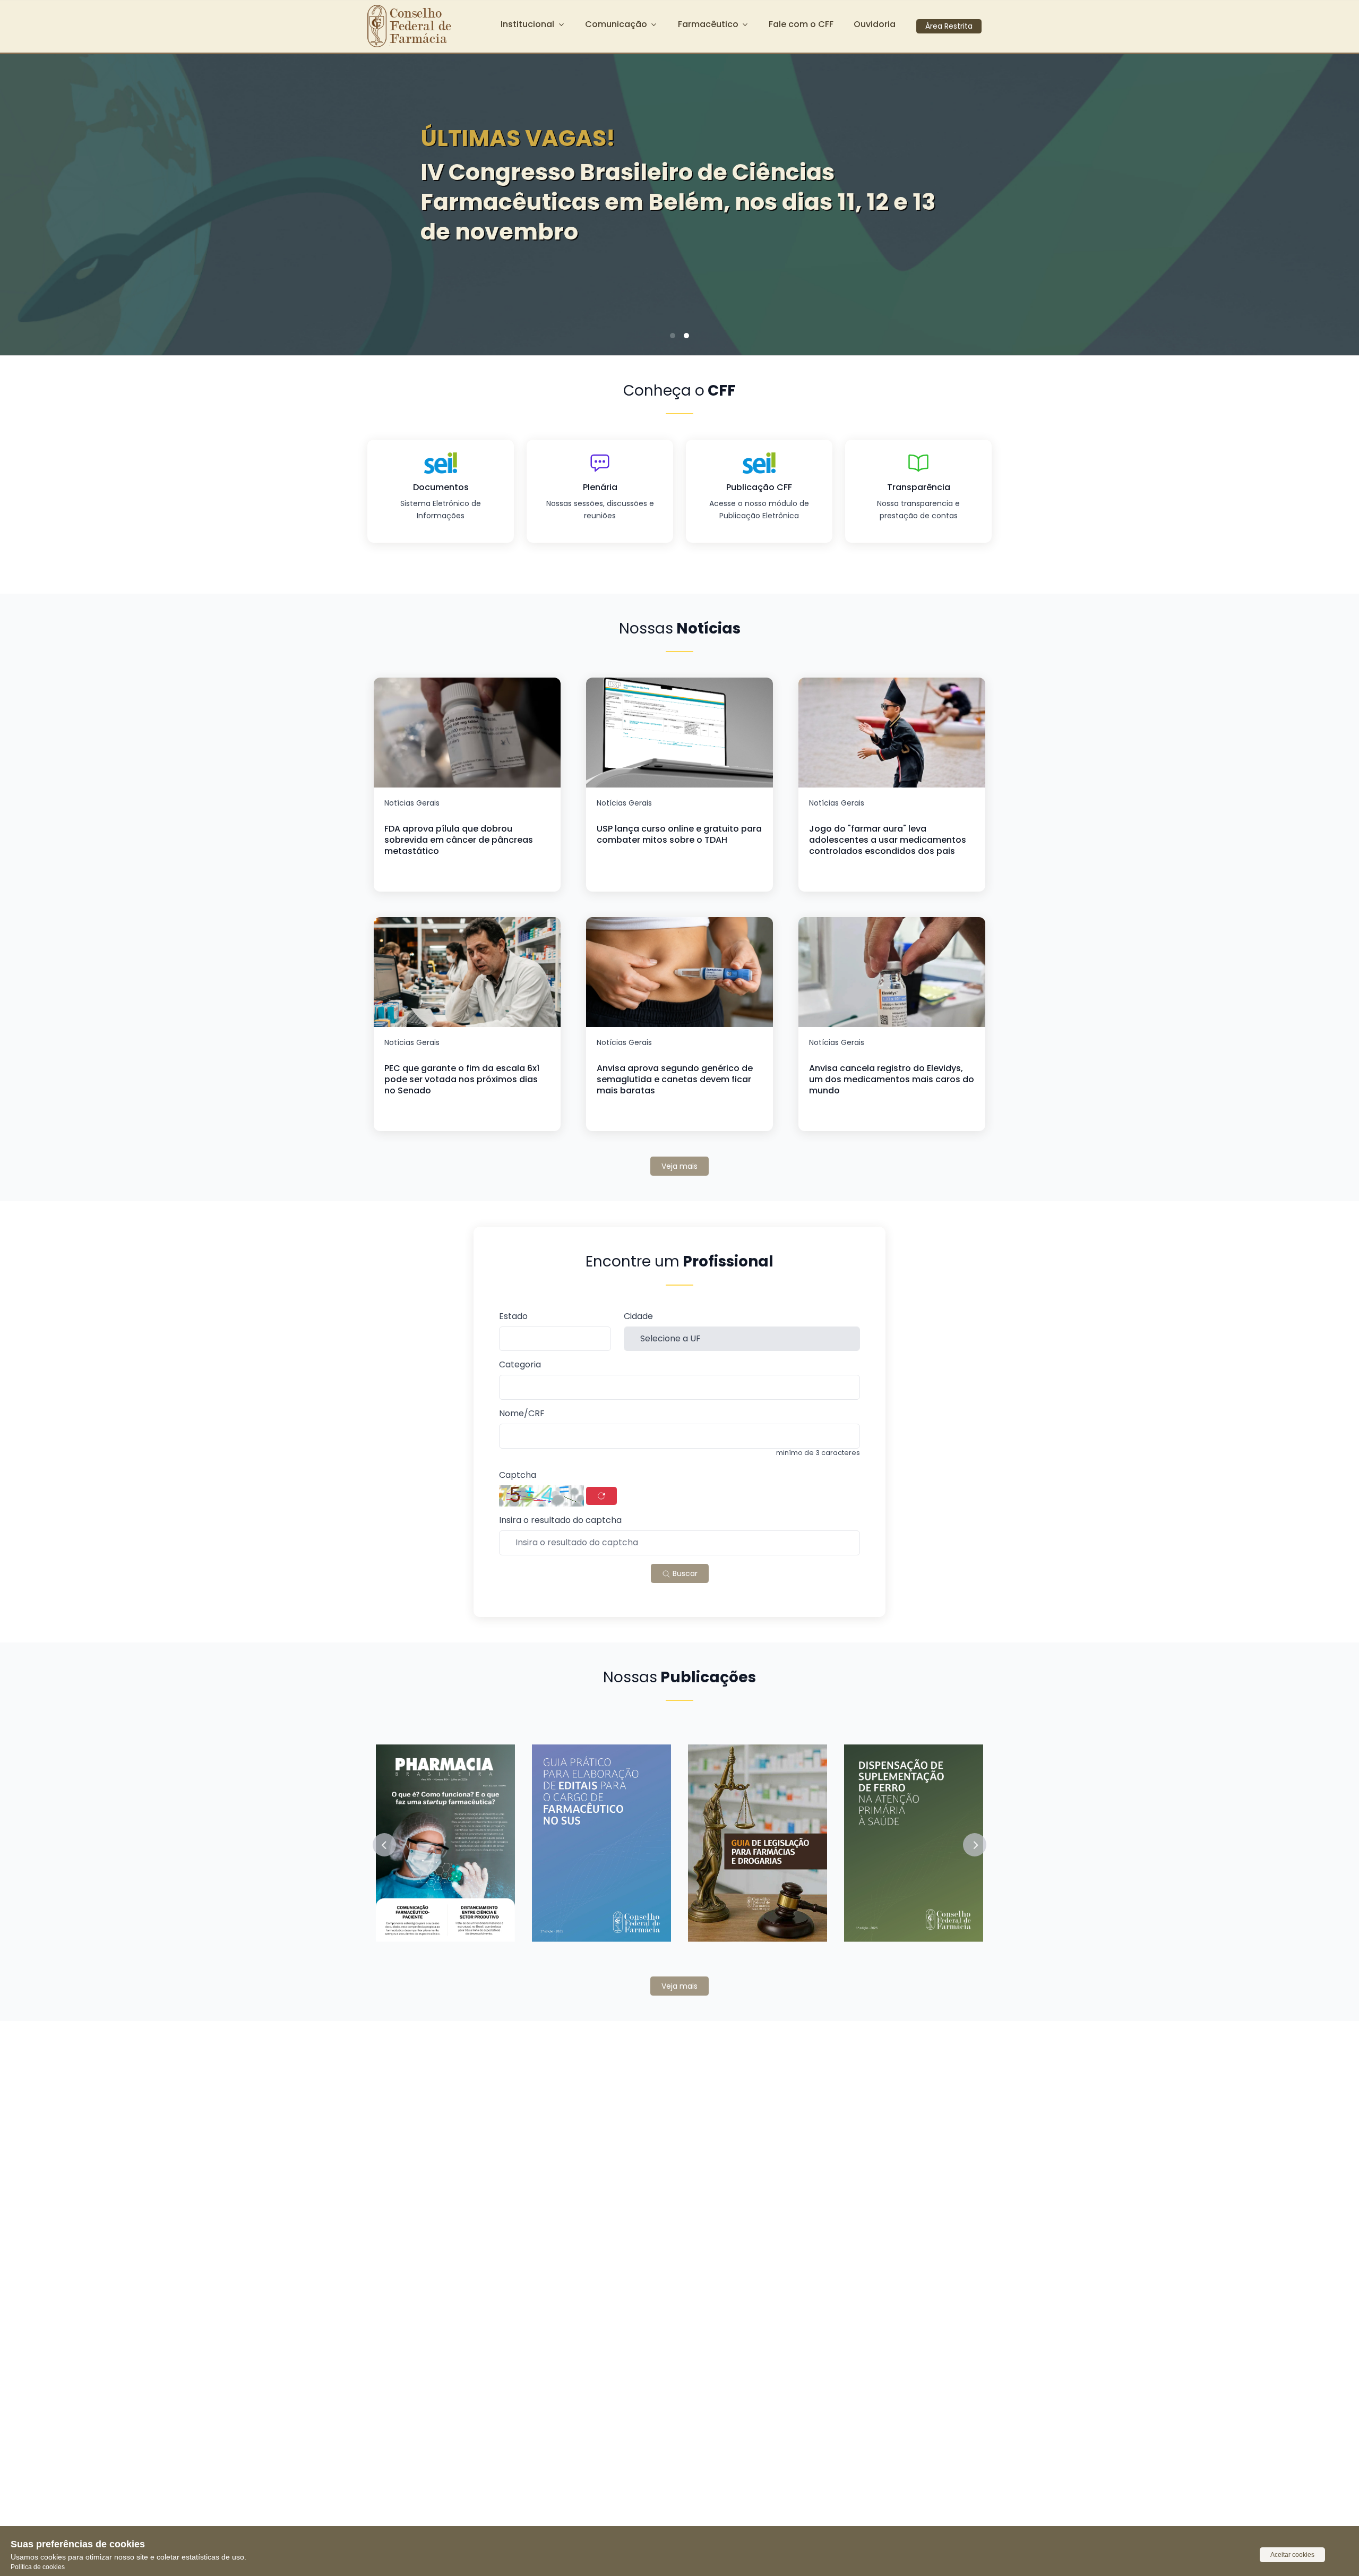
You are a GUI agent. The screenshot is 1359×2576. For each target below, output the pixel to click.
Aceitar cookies (1292, 2555)
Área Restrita (949, 26)
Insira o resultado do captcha (560, 1521)
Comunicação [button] (616, 24)
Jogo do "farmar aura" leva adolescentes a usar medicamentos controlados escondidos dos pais (888, 840)
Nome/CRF (522, 1414)
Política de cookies (38, 2567)
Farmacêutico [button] (708, 24)
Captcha (518, 1475)
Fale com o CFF (801, 24)
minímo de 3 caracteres (818, 1453)
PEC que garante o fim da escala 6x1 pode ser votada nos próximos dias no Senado (462, 1079)
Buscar (684, 1573)
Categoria (520, 1365)
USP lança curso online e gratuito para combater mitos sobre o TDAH (679, 834)
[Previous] (24, 201)
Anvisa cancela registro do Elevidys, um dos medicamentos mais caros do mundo (892, 1079)
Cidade (638, 1317)
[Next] (1335, 201)
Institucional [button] (527, 24)
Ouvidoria (875, 24)
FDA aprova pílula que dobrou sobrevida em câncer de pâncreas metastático (459, 840)
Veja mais (679, 1166)
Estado (513, 1317)
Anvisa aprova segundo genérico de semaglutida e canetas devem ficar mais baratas (675, 1079)
